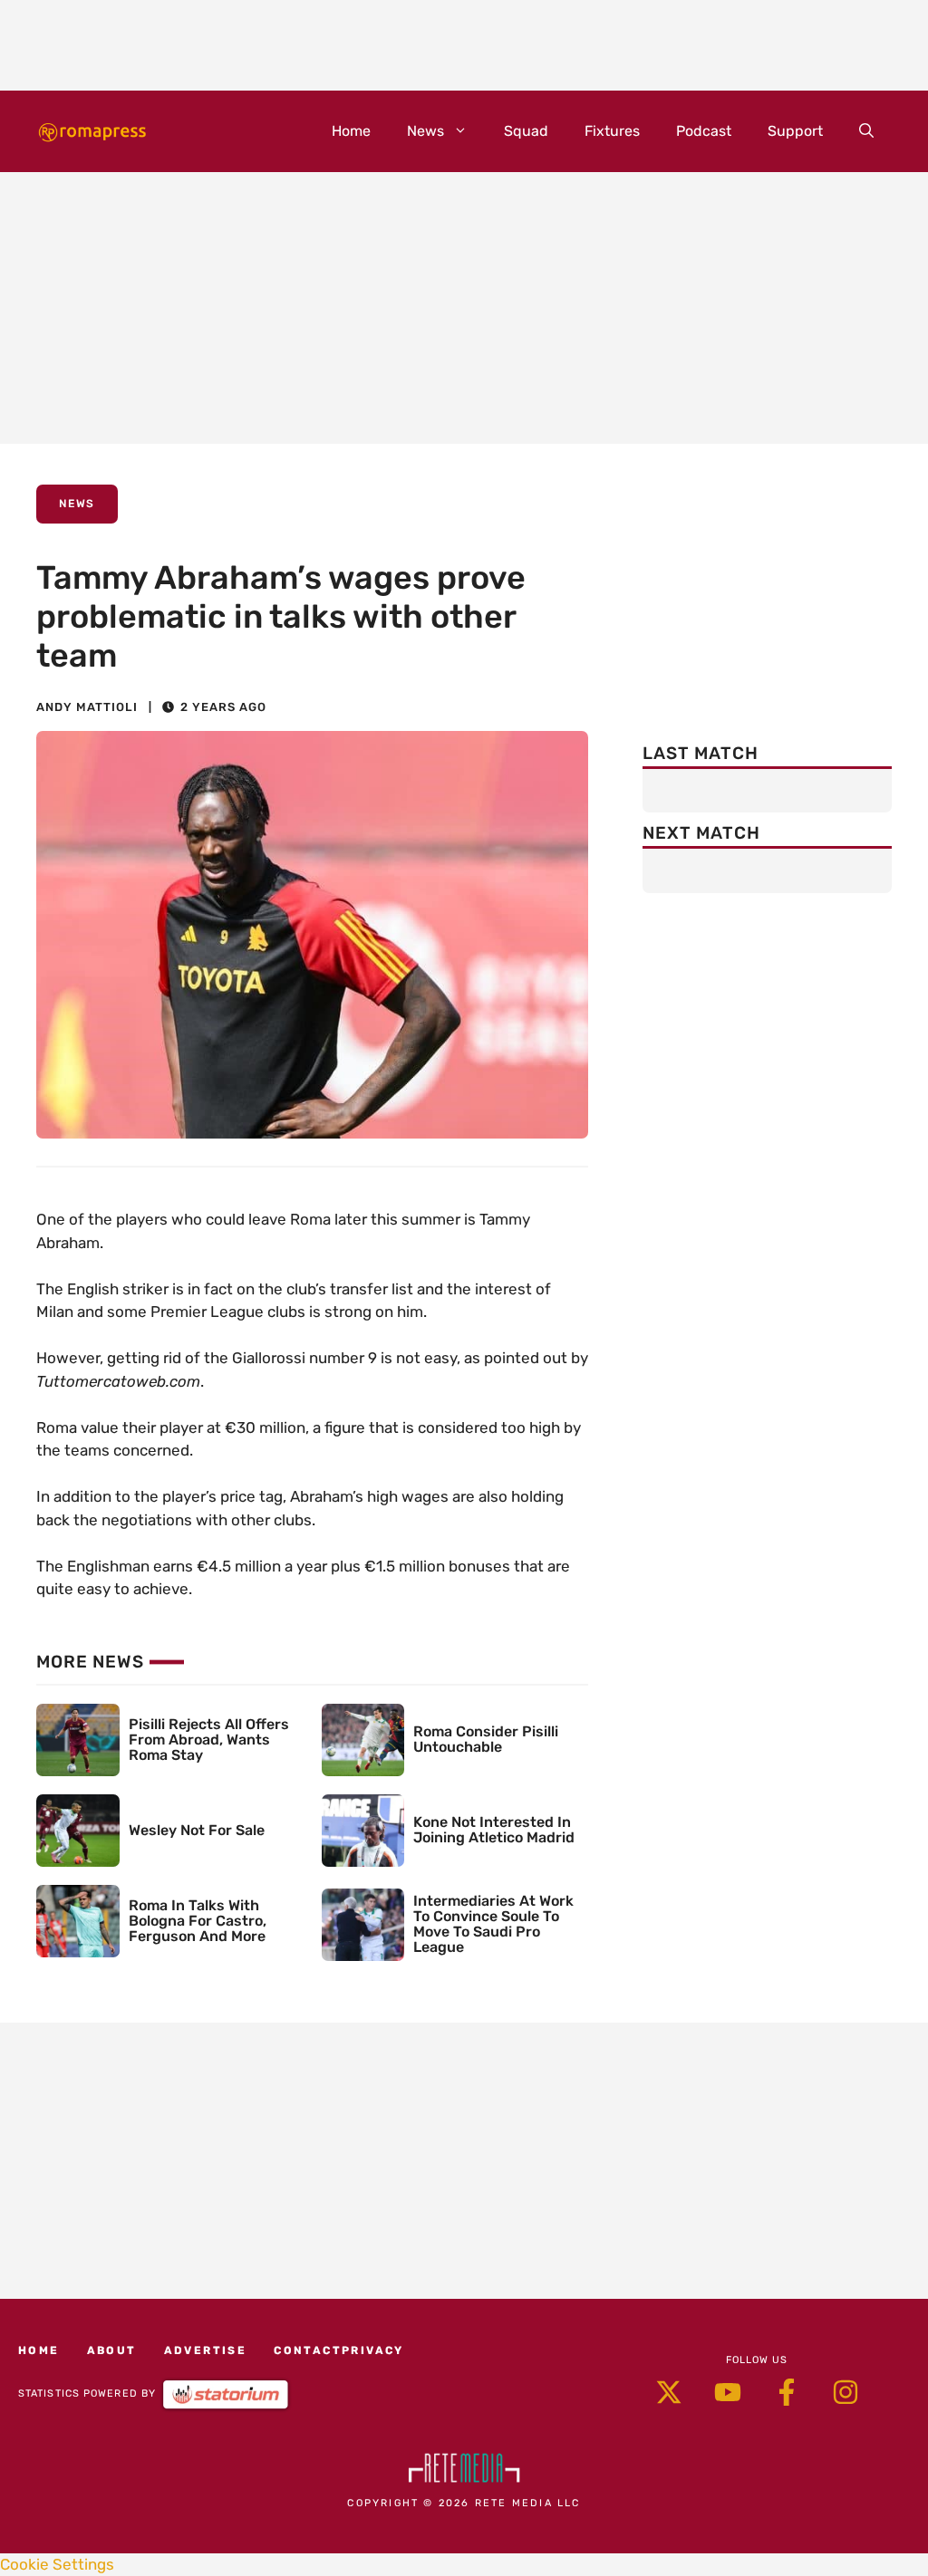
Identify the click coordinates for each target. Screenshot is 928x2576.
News (425, 131)
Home (351, 131)
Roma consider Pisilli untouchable (486, 1739)
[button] (866, 131)
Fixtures (612, 131)
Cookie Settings (57, 2564)
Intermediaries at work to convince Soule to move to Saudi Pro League (493, 1923)
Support (795, 131)
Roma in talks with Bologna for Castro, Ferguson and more (198, 1921)
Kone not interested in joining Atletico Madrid (494, 1830)
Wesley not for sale (197, 1830)
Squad (526, 131)
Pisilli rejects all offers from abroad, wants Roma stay (209, 1740)
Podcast (704, 131)
